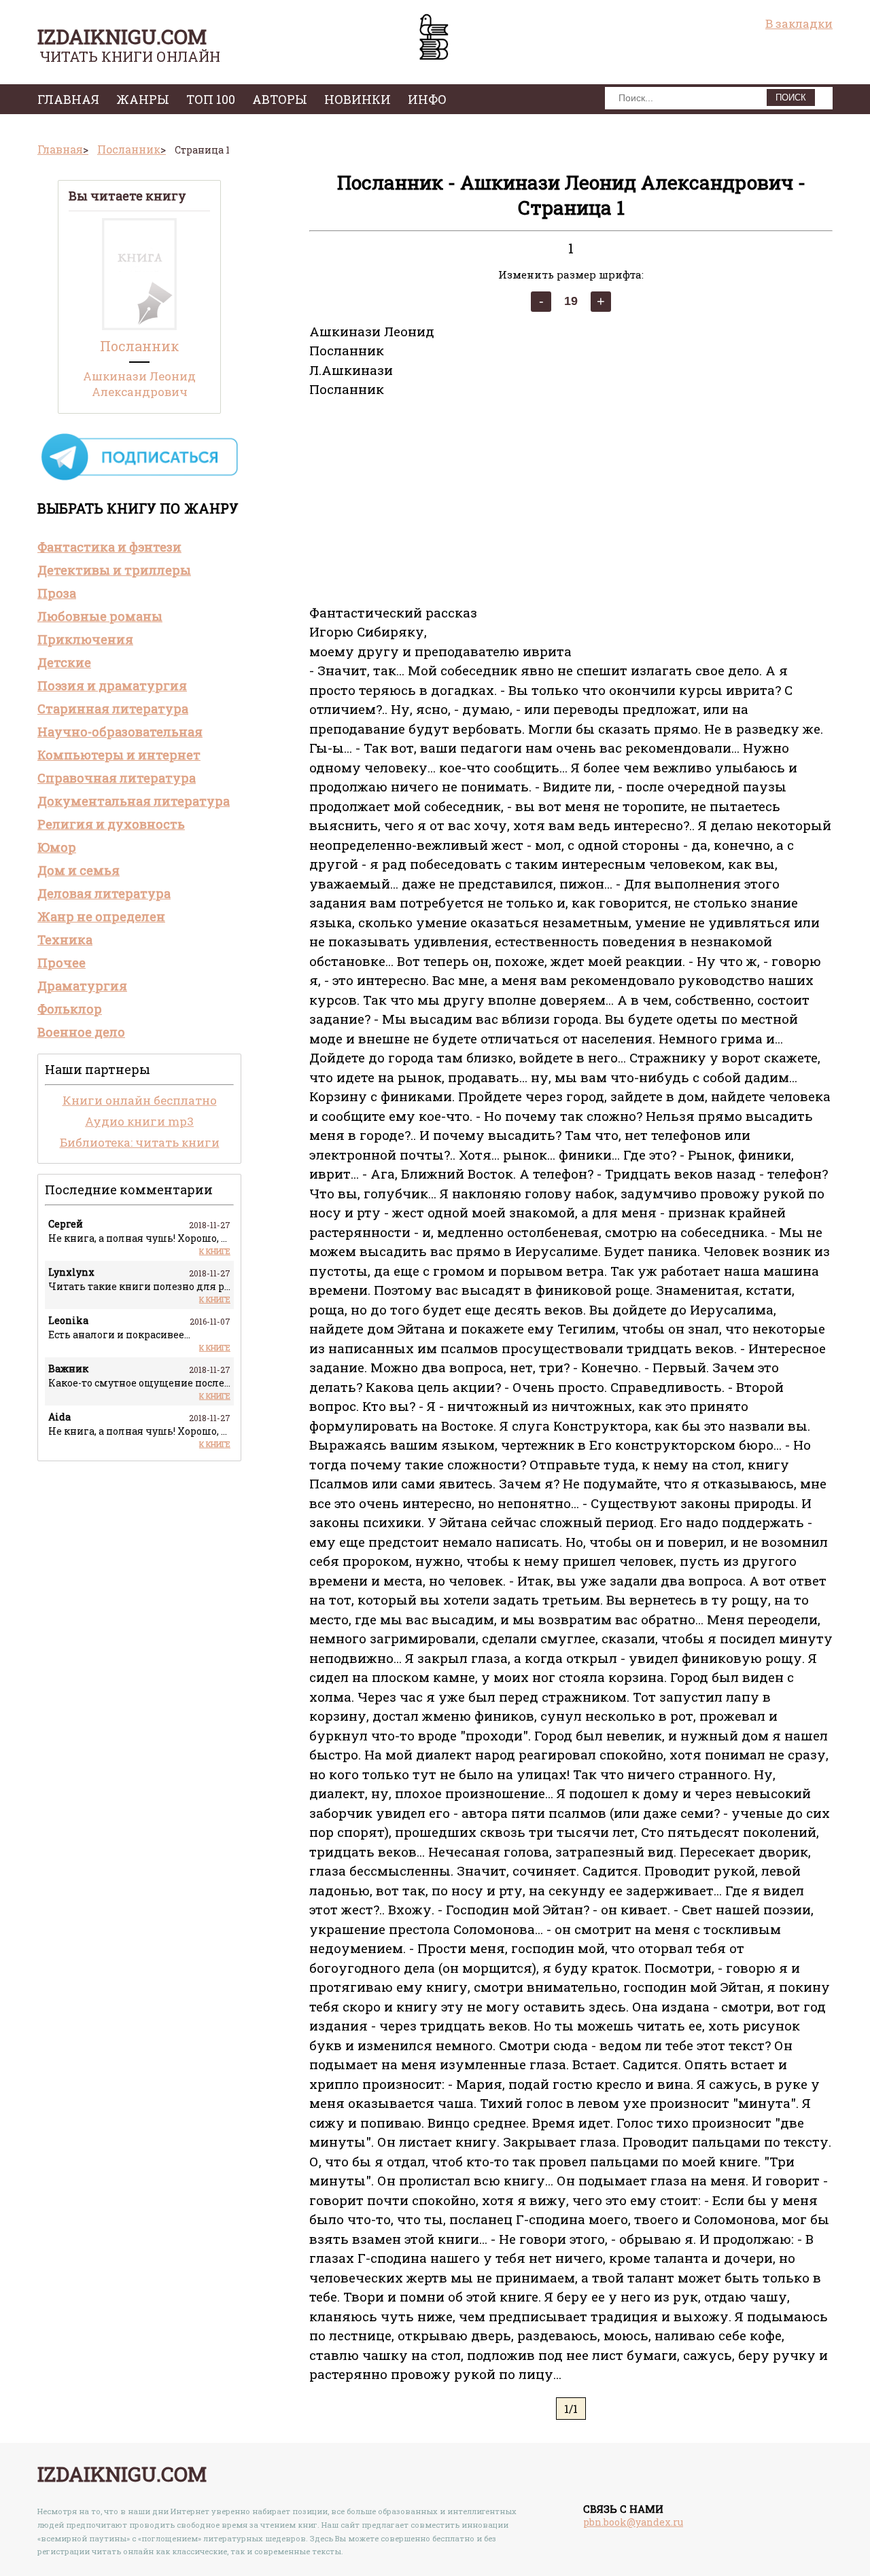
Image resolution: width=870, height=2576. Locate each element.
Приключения (85, 639)
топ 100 (211, 99)
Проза (57, 593)
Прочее (62, 963)
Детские (64, 662)
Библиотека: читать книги (140, 1142)
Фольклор (70, 1009)
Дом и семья (79, 870)
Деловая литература (104, 893)
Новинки (358, 99)
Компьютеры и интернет (119, 755)
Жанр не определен (101, 916)
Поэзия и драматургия (112, 685)
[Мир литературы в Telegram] (139, 479)
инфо (427, 99)
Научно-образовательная (120, 732)
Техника (65, 940)
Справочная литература (117, 778)
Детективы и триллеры (114, 570)
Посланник (139, 346)
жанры (143, 99)
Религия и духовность (111, 824)
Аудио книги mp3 (139, 1121)
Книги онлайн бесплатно (140, 1100)
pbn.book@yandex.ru (633, 2522)
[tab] (139, 547)
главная (68, 99)
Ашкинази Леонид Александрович (139, 384)
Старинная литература (113, 709)
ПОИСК (791, 97)
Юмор (57, 847)
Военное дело (81, 1032)
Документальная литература (134, 801)
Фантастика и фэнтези (109, 547)
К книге (215, 1251)
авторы (280, 99)
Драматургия (82, 986)
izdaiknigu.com (122, 36)
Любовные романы (100, 616)
